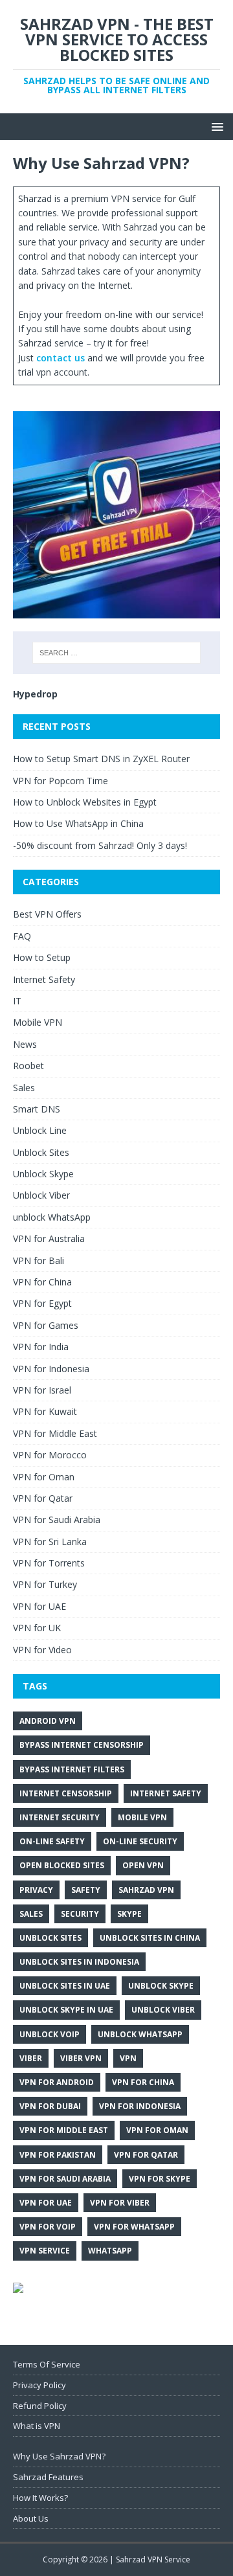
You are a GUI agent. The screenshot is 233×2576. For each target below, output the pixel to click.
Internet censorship (66, 1793)
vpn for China (143, 2082)
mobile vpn (142, 1817)
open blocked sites (62, 1865)
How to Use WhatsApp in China (78, 823)
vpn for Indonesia (140, 2106)
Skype (129, 1914)
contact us (62, 358)
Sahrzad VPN (146, 1890)
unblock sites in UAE (65, 1986)
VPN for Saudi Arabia (57, 1520)
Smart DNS (37, 1109)
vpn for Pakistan (58, 2155)
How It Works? (40, 2498)
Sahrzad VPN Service (153, 2559)
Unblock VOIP (50, 2034)
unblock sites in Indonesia (79, 1962)
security (80, 1914)
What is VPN (37, 2426)
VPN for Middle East (55, 1433)
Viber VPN (81, 2058)
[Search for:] (116, 653)
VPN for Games (46, 1325)
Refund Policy (40, 2406)
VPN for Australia (49, 1238)
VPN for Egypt (42, 1303)
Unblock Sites (41, 1152)
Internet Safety (44, 979)
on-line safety (52, 1841)
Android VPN (48, 1721)
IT (17, 1001)
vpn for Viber (120, 2203)
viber (31, 2058)
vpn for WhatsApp (134, 2227)
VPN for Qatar (43, 1498)
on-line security (140, 1841)
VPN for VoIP (48, 2227)
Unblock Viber (41, 1195)
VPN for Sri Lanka (50, 1542)
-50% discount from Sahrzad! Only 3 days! (100, 845)
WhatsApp (110, 2251)
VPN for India (41, 1347)
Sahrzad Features (48, 2477)
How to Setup (42, 957)
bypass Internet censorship (82, 1745)
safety (86, 1890)
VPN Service (45, 2251)
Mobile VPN (38, 1022)
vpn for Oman (157, 2130)
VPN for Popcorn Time (61, 781)
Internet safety (166, 1793)
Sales (24, 1088)
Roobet (28, 1066)
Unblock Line (40, 1130)
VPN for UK (37, 1628)
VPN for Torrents (49, 1563)
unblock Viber (163, 2010)
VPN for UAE (39, 1606)
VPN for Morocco (50, 1455)
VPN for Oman (44, 1477)
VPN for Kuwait (45, 1411)
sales (31, 1914)
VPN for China (42, 1282)
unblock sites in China (150, 1938)
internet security (60, 1817)
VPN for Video (42, 1650)
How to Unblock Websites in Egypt (85, 802)
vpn (128, 2058)
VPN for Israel (42, 1390)
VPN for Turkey (45, 1584)
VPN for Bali (39, 1260)
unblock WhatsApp (52, 1217)
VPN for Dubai (50, 2106)
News (25, 1044)
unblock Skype (161, 1986)
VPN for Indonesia (51, 1369)
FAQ (22, 936)
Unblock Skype (43, 1174)
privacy (36, 1890)
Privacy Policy (39, 2385)
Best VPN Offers (47, 914)
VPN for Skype (160, 2179)
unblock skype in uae (66, 2010)
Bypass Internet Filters (72, 1769)
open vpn (143, 1865)
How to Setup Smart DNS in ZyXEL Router (101, 759)
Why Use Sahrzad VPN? (59, 2456)
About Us (31, 2518)
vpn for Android (57, 2082)
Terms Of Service (47, 2364)
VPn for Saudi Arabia (65, 2179)
